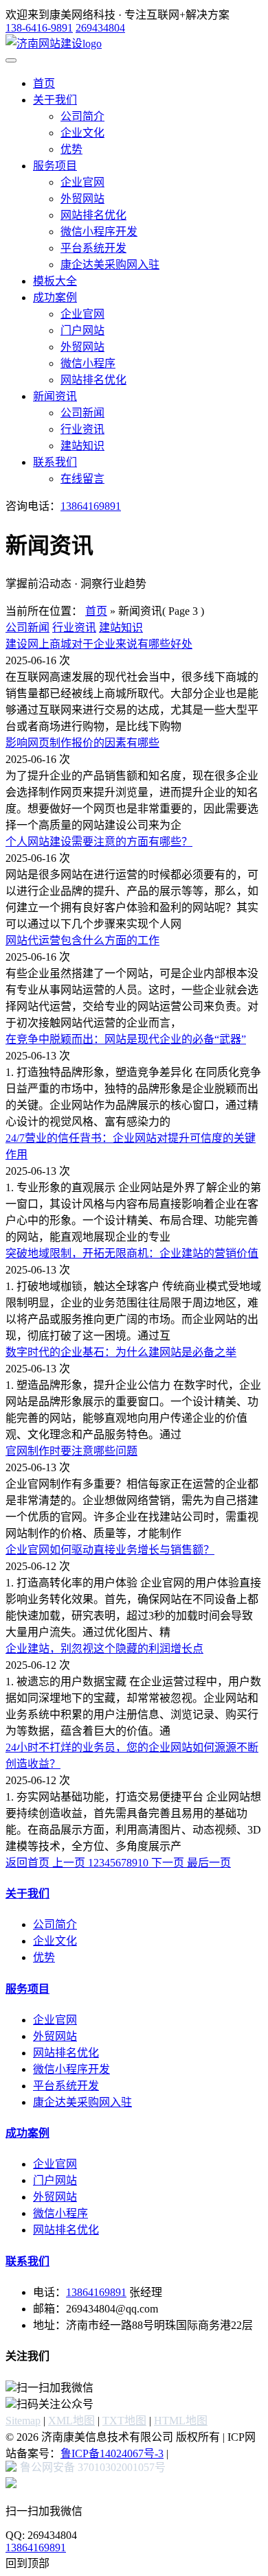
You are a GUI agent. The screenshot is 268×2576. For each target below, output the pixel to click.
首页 (44, 83)
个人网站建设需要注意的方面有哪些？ (99, 842)
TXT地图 (124, 2421)
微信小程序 (88, 363)
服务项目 (55, 166)
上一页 (70, 1863)
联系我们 (55, 462)
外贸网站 (82, 199)
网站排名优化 (93, 215)
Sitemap (23, 2421)
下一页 (168, 1863)
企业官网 (82, 182)
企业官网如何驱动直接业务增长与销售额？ (110, 1550)
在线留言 (82, 479)
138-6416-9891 (39, 28)
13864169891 (91, 506)
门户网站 (82, 330)
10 (143, 1863)
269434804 (100, 28)
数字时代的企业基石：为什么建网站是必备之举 (121, 1352)
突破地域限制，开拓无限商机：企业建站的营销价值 (132, 1253)
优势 (71, 149)
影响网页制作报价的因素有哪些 (82, 743)
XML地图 (71, 2421)
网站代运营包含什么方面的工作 (82, 940)
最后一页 (209, 1863)
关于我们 (55, 100)
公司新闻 (82, 413)
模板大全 (55, 281)
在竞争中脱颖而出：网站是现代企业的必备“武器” (126, 1039)
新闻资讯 (55, 396)
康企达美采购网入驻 (110, 265)
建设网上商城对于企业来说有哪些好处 (99, 644)
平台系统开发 (93, 248)
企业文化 (82, 133)
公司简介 (82, 116)
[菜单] (11, 60)
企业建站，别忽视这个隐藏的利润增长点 (104, 1649)
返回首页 (29, 1863)
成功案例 (55, 297)
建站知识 (82, 446)
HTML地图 (181, 2421)
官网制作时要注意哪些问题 (71, 1451)
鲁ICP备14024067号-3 (112, 2454)
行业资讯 (82, 429)
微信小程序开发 (99, 232)
